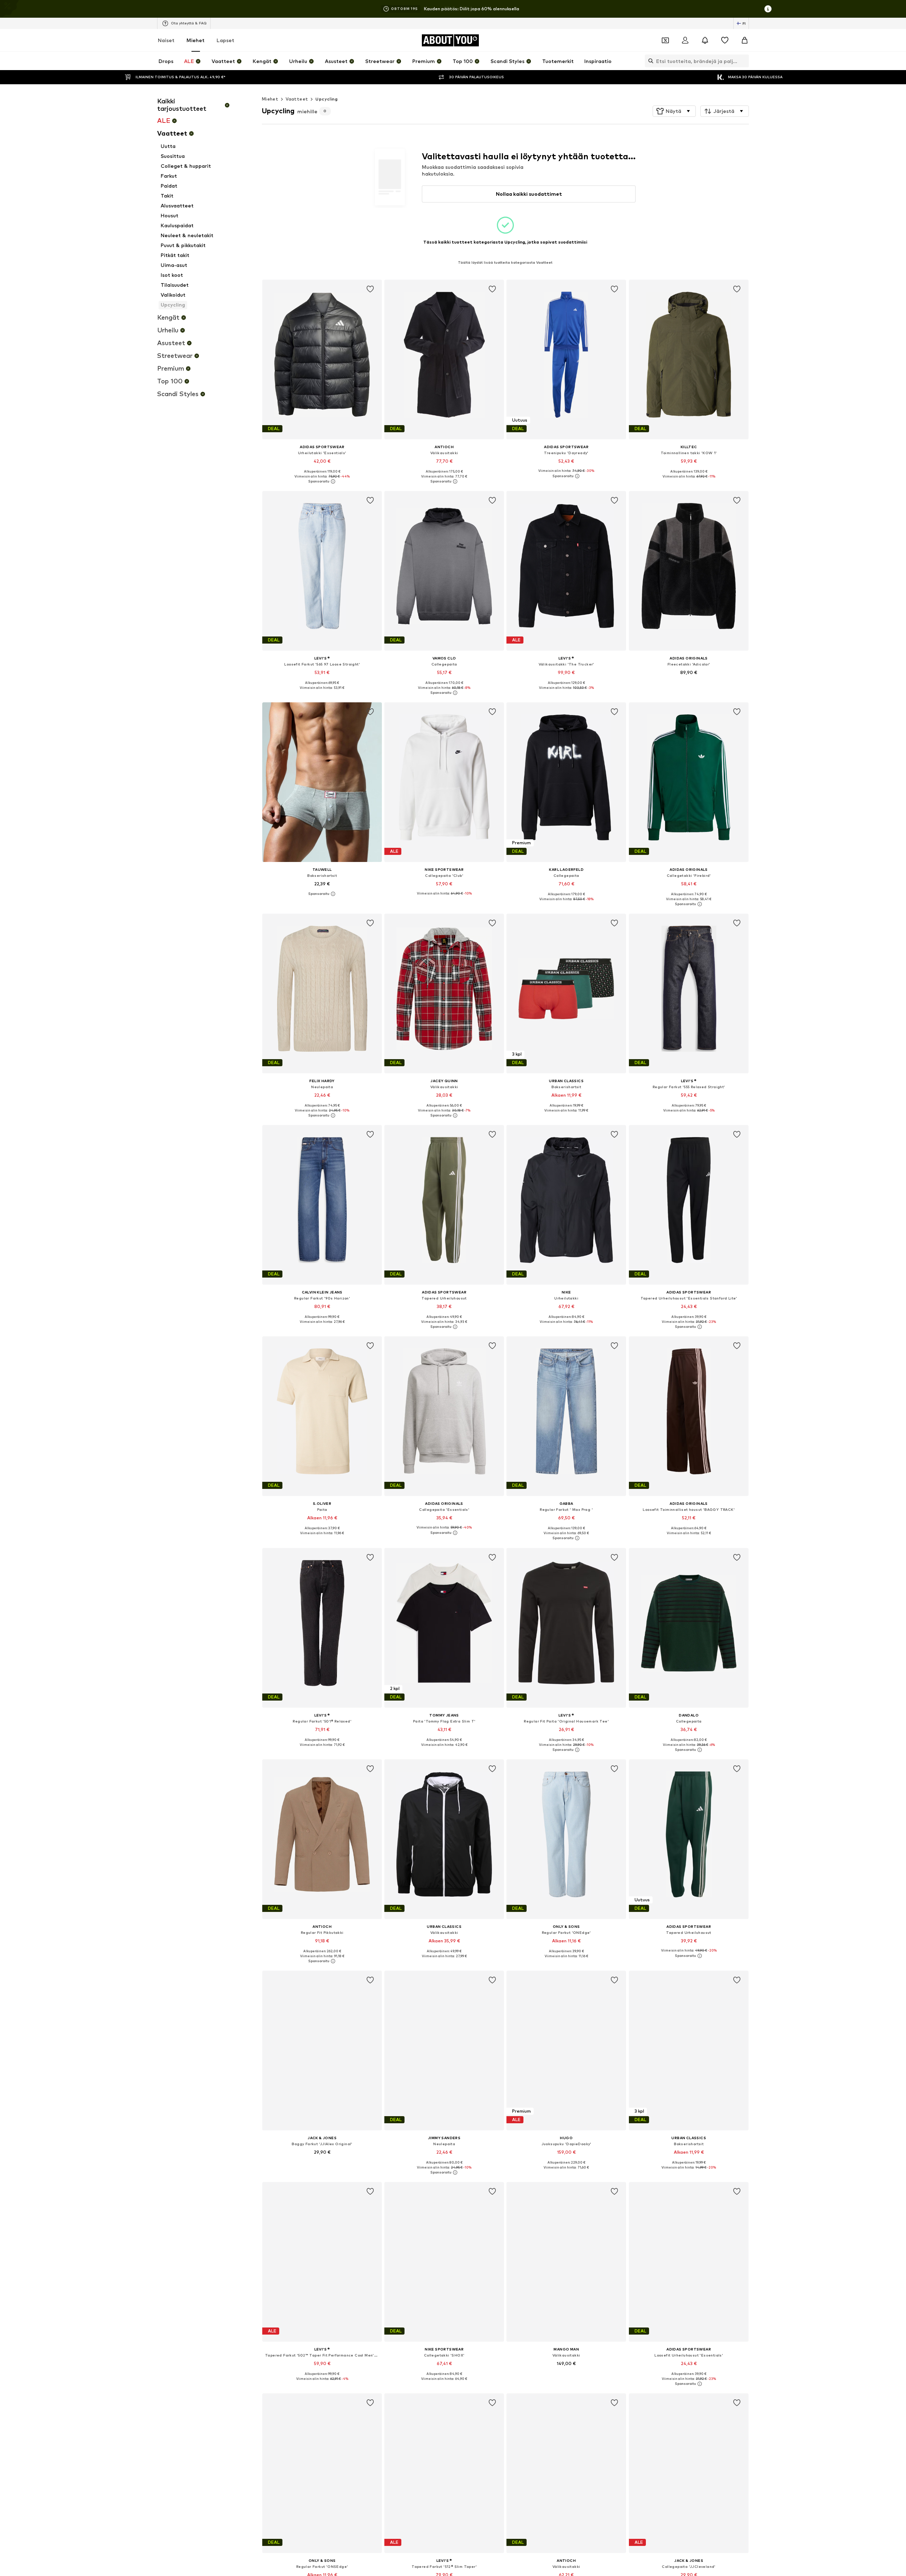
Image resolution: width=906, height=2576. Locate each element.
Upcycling (326, 99)
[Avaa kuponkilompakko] (665, 40)
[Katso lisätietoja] (322, 481)
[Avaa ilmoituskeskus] (705, 40)
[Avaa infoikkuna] (768, 9)
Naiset (166, 40)
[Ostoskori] (745, 40)
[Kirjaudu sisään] (685, 40)
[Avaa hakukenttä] (649, 61)
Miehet (196, 40)
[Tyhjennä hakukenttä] (744, 61)
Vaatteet (297, 99)
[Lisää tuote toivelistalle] (370, 289)
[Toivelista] (725, 40)
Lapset (225, 40)
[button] (674, 111)
